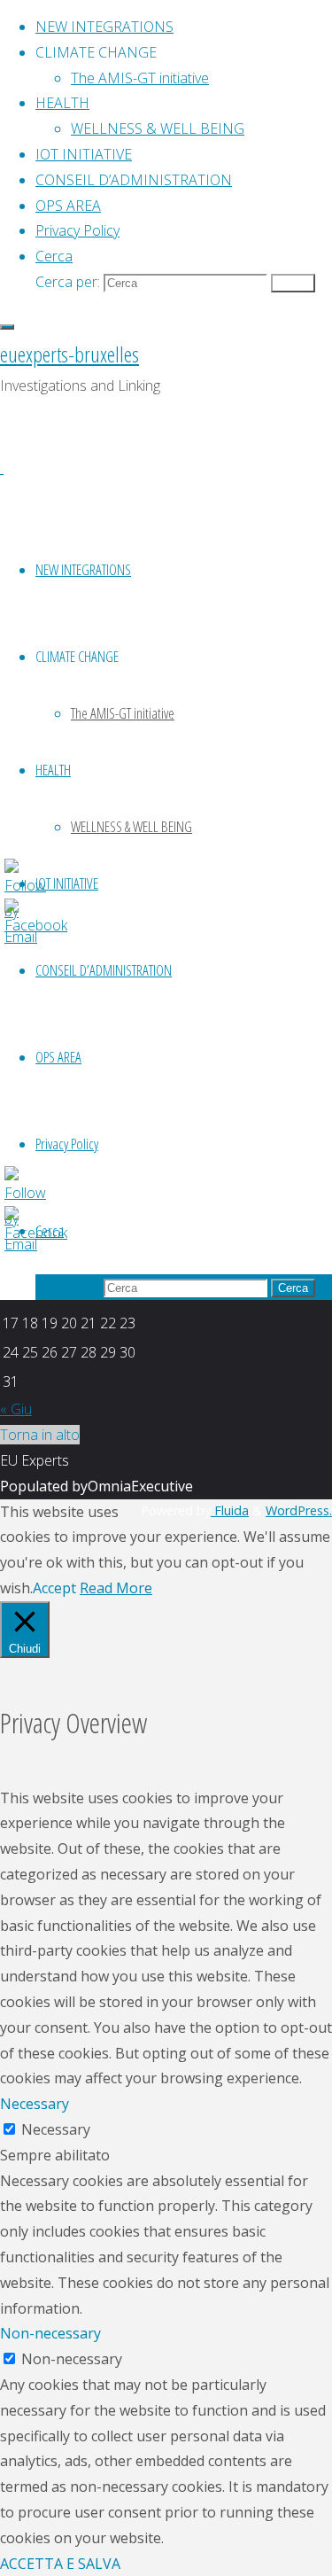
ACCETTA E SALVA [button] (60, 2564)
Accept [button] (54, 1588)
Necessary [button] (35, 2104)
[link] (54, 256)
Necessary (56, 2129)
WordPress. (299, 1510)
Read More (116, 1588)
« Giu (16, 1409)
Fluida (230, 1510)
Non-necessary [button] (50, 2333)
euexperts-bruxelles (69, 354)
